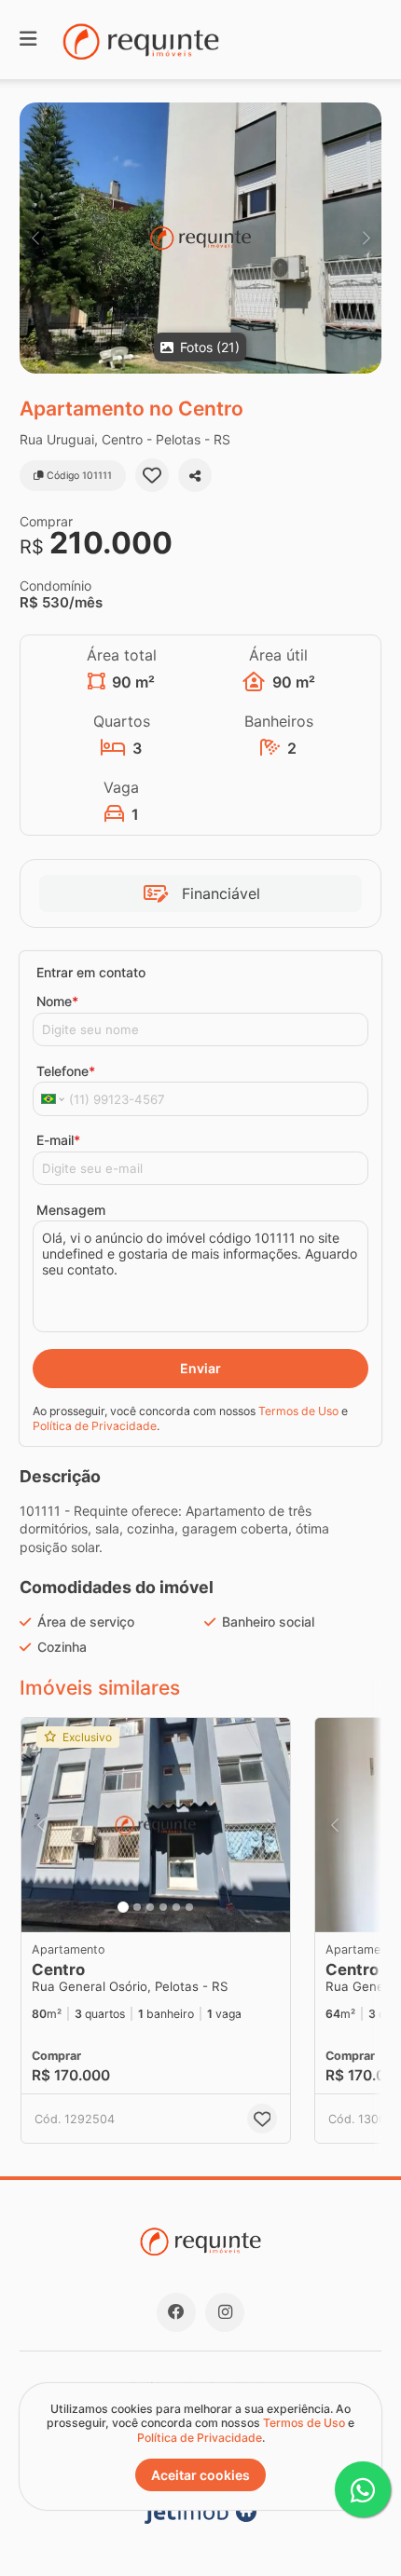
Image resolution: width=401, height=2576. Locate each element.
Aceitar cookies (200, 2475)
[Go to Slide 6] (189, 1907)
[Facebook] (176, 2312)
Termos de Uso (298, 1411)
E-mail (58, 1140)
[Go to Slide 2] (137, 1907)
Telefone (66, 1071)
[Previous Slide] (35, 238)
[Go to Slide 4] (163, 1907)
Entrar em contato (91, 972)
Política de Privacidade (95, 1426)
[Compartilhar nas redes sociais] (195, 475)
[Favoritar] (152, 475)
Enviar (200, 1368)
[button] (200, 238)
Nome (57, 1001)
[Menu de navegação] (28, 40)
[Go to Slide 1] (123, 1907)
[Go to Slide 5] (176, 1907)
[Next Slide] (366, 238)
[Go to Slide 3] (150, 1907)
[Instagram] (225, 2312)
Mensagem (71, 1210)
